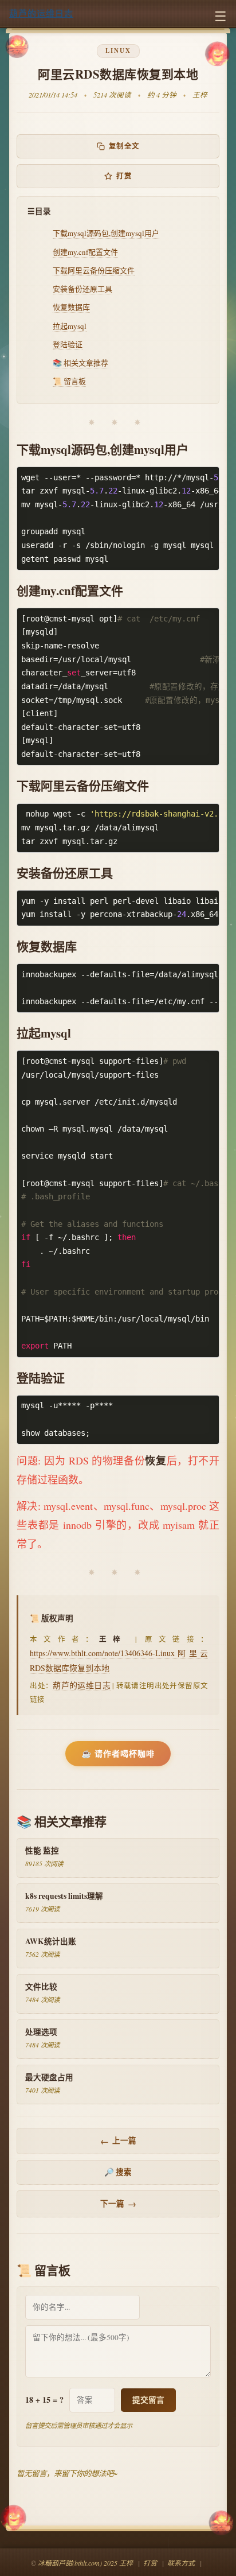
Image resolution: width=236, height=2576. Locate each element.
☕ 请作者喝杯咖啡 (118, 1753)
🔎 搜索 (118, 2172)
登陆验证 (68, 344)
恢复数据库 (71, 307)
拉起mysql (70, 326)
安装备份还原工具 (82, 289)
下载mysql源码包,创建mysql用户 (106, 233)
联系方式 (181, 2563)
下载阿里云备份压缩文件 (94, 270)
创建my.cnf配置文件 (85, 252)
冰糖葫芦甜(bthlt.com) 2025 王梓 (85, 2563)
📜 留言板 (69, 381)
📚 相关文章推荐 (80, 363)
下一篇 (118, 2204)
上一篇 (118, 2141)
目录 (43, 211)
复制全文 (124, 146)
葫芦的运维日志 (41, 13)
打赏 (124, 176)
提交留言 (148, 2400)
